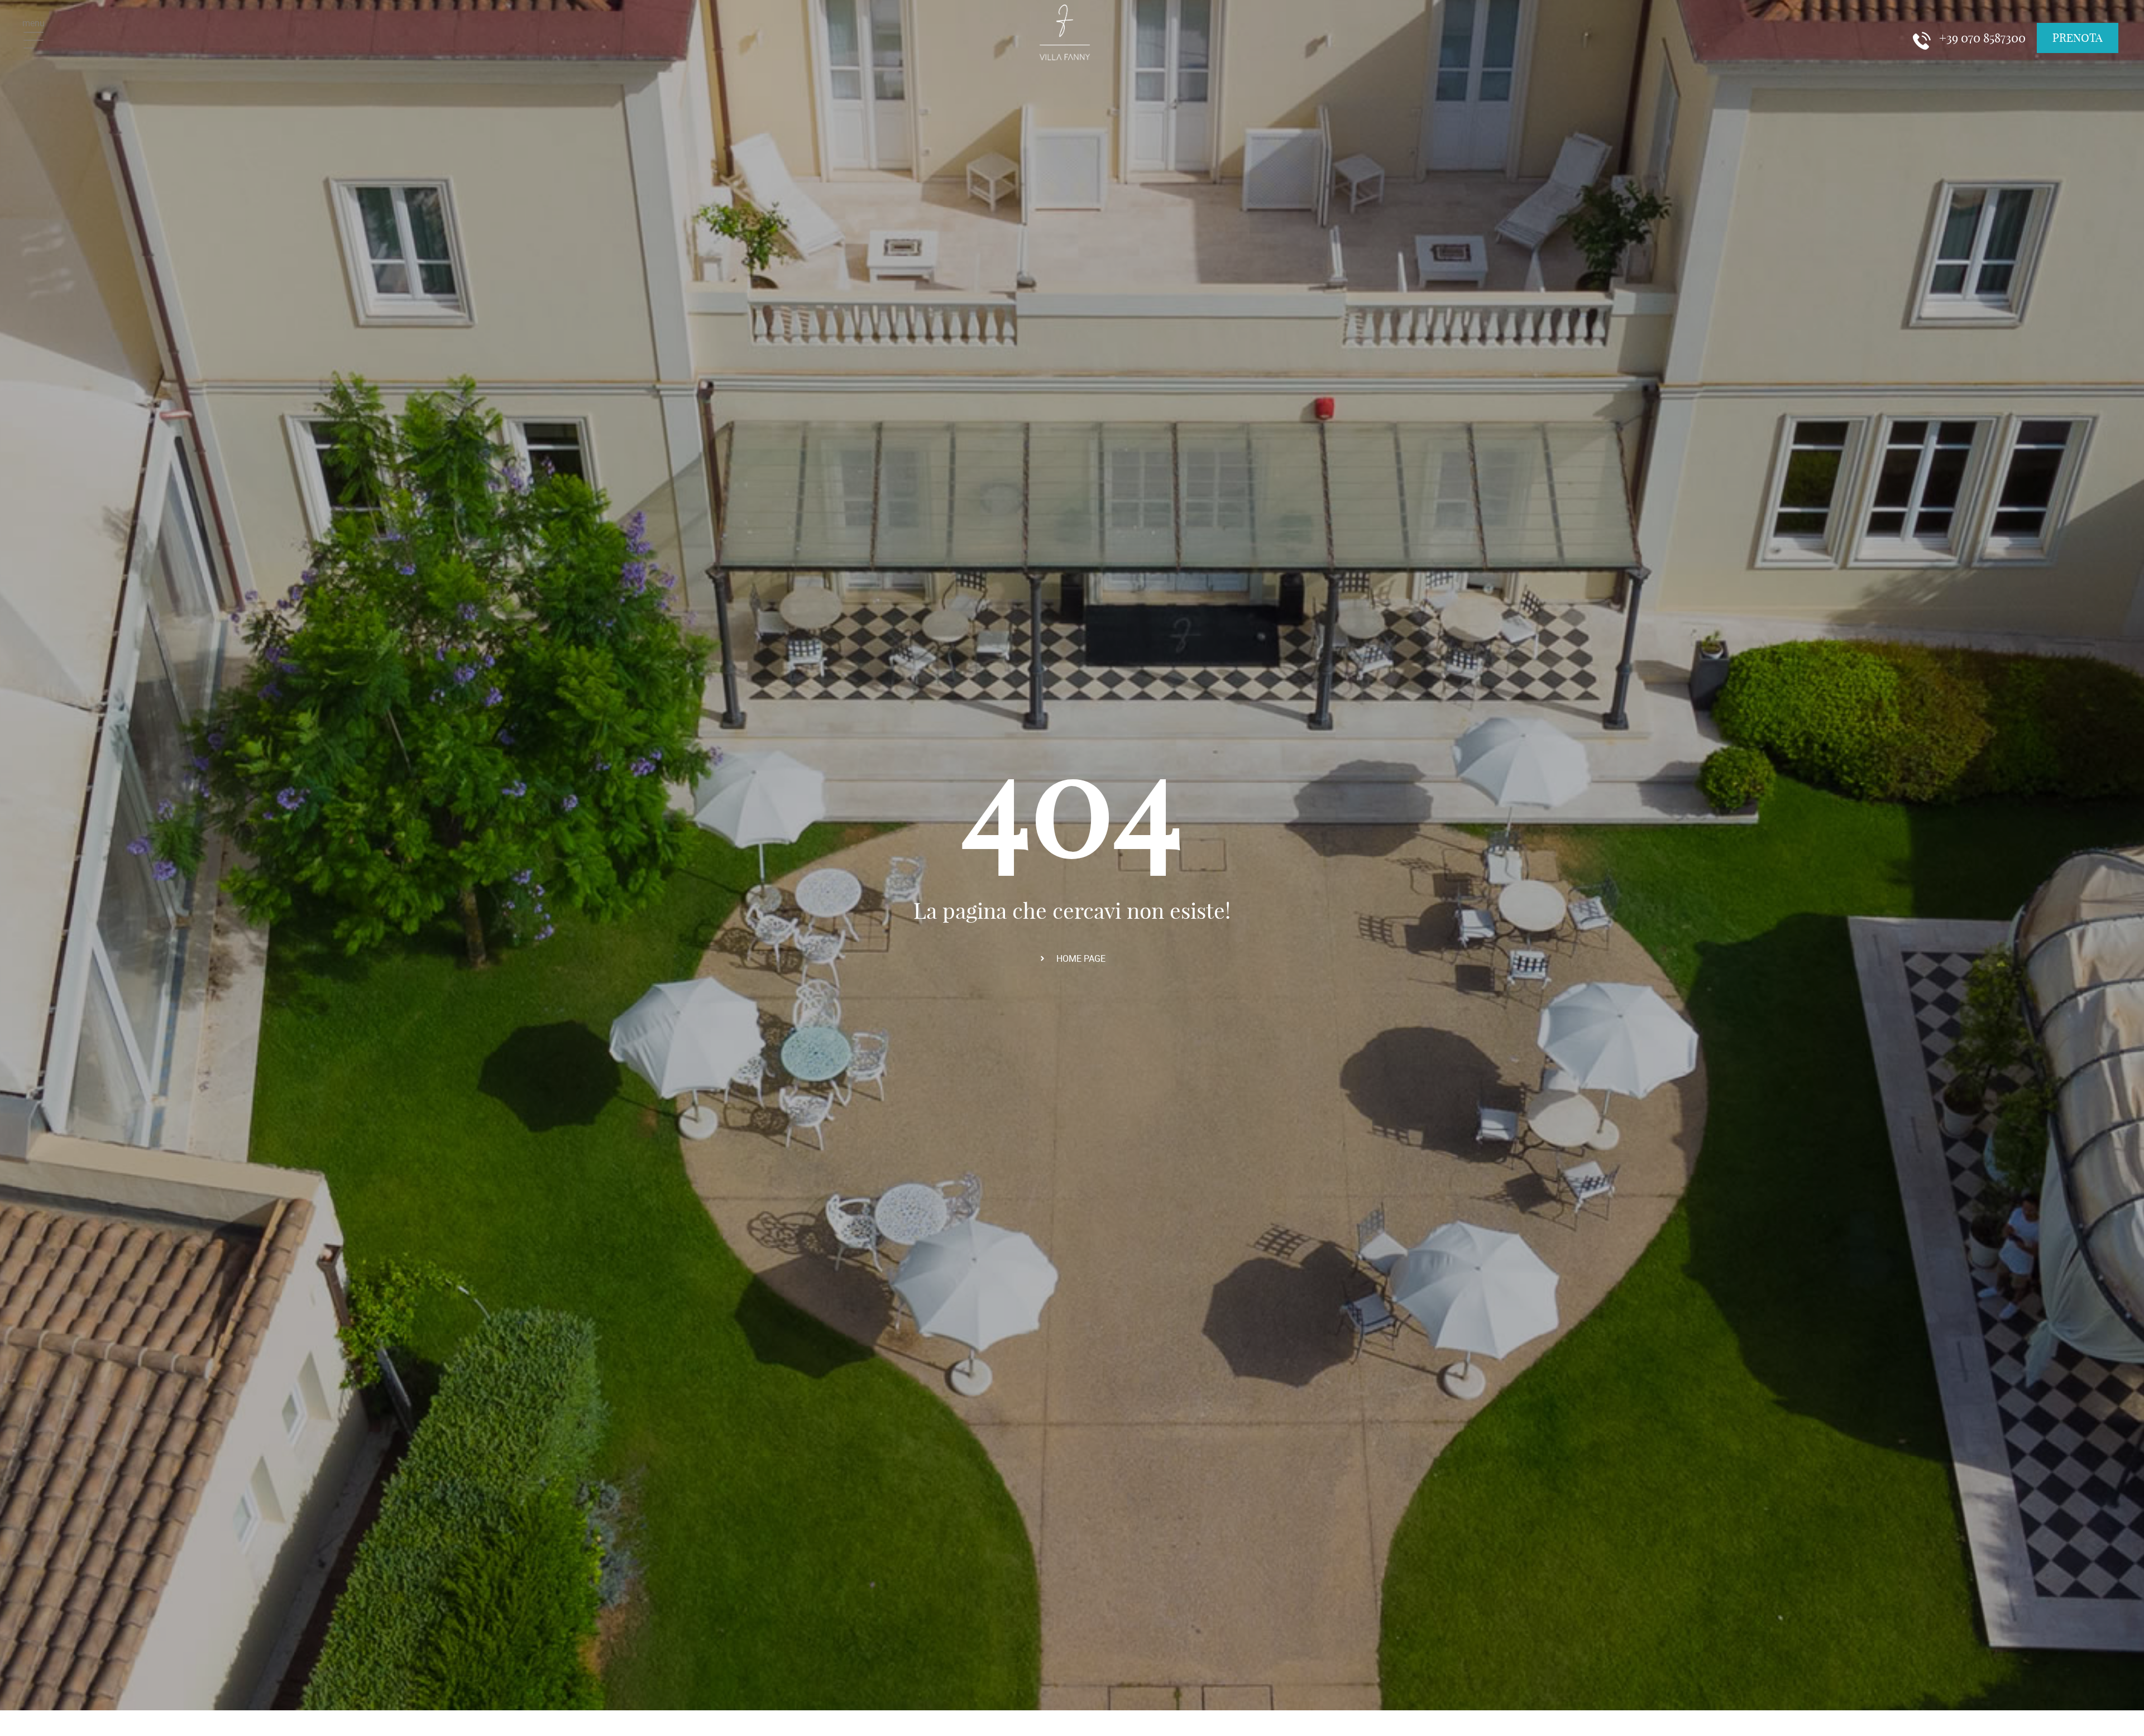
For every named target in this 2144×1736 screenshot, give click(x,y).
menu (33, 23)
